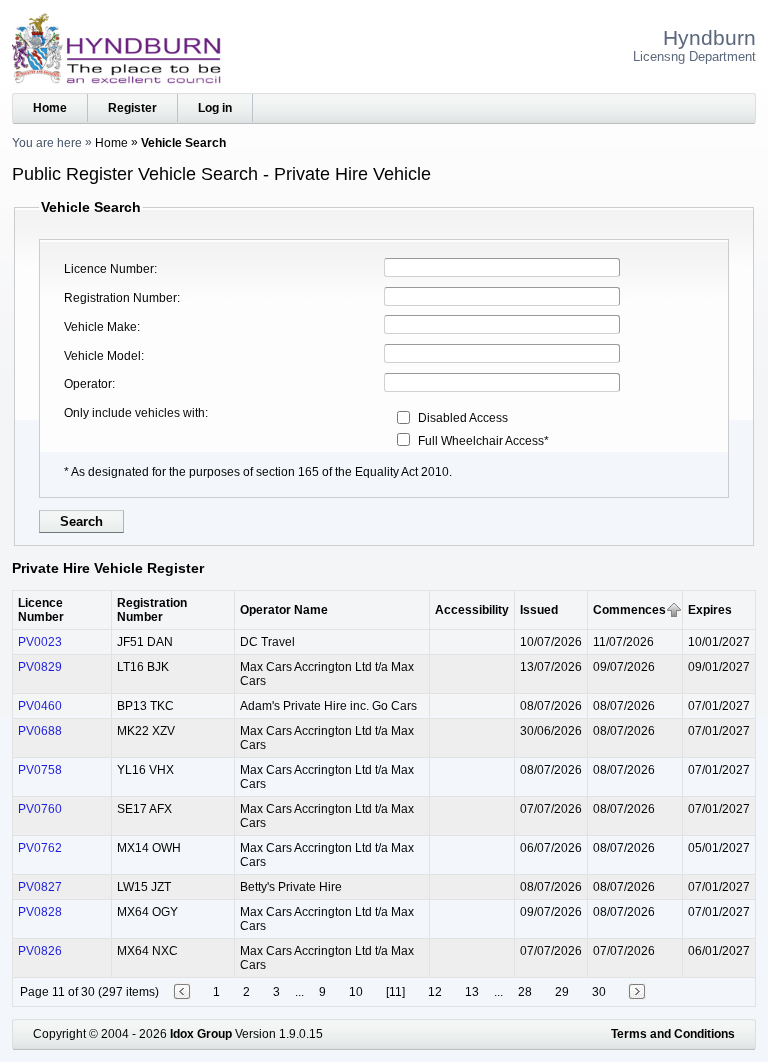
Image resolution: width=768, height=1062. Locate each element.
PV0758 (40, 770)
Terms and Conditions (673, 1034)
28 (525, 992)
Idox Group (201, 1034)
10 (356, 992)
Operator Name (284, 610)
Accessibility (472, 610)
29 (562, 992)
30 (599, 992)
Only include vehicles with (134, 413)
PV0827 (40, 887)
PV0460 (40, 706)
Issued (539, 610)
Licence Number (109, 269)
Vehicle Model (102, 356)
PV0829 (40, 667)
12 (435, 992)
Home (50, 108)
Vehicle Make (100, 327)
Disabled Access (463, 418)
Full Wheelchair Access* (483, 441)
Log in (215, 108)
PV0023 (40, 642)
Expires (710, 610)
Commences (629, 610)
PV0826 (40, 951)
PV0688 (40, 731)
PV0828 (40, 912)
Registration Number (120, 298)
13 (472, 992)
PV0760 (40, 809)
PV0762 (40, 848)
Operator (88, 384)
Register (132, 108)
